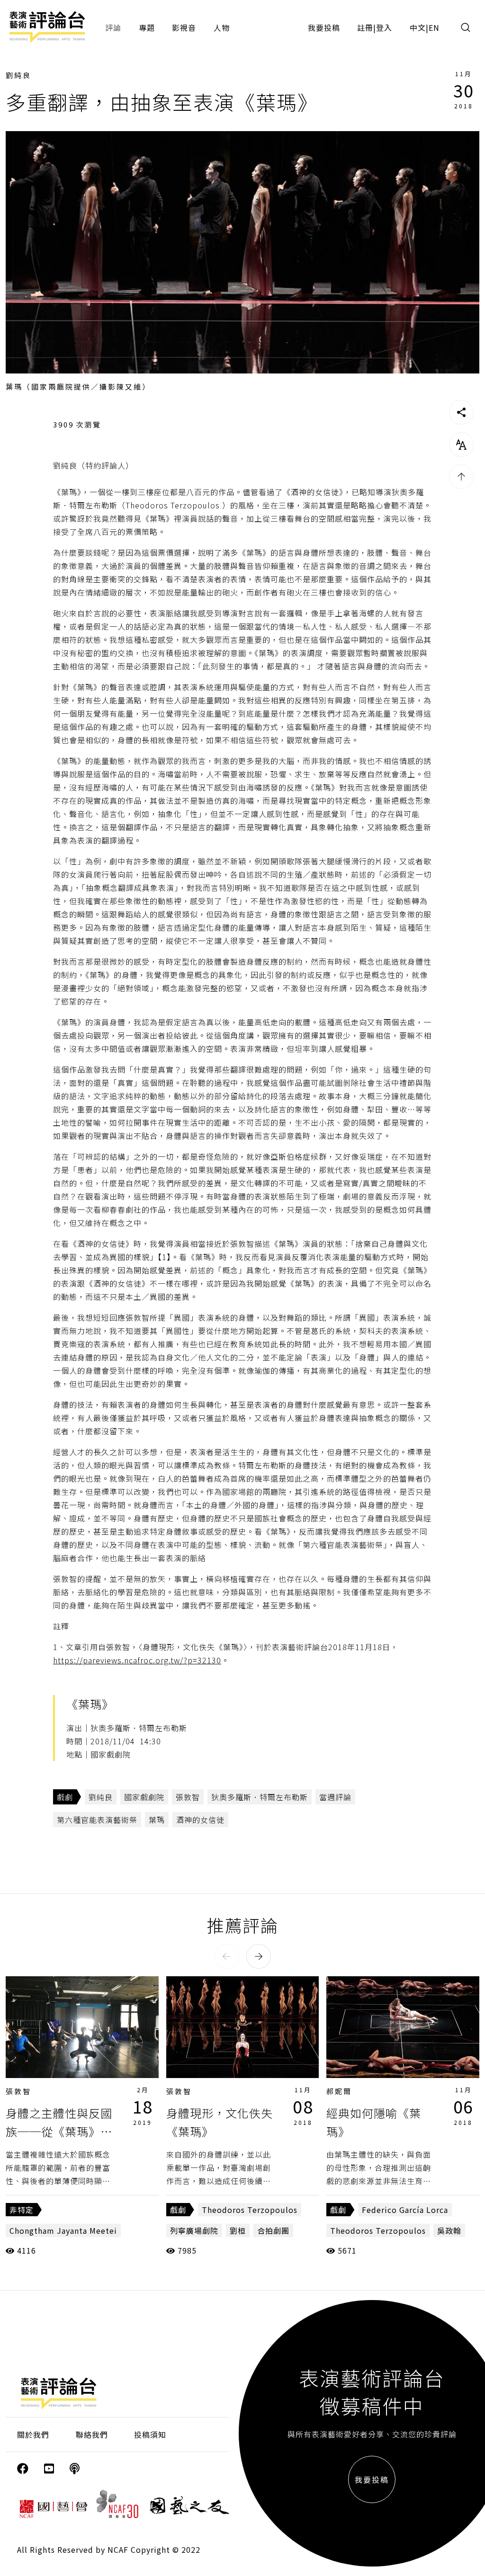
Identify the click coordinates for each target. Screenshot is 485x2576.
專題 (147, 27)
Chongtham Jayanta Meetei (63, 2230)
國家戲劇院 (144, 1797)
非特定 (22, 2210)
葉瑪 (157, 1820)
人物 (222, 27)
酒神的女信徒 (200, 1820)
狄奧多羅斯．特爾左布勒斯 (260, 1797)
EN (434, 27)
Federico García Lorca (405, 2210)
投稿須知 (150, 2434)
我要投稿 (324, 27)
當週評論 (335, 1797)
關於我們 (33, 2434)
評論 (113, 27)
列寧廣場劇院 (194, 2230)
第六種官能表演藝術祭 (97, 1820)
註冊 (365, 27)
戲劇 (65, 1797)
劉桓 (238, 2230)
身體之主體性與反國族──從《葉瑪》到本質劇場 (59, 2131)
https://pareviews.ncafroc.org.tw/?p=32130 (137, 1660)
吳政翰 (449, 2230)
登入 (384, 27)
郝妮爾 (339, 2091)
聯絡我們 (92, 2434)
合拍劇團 (273, 2230)
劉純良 (18, 75)
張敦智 (188, 1797)
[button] (226, 1956)
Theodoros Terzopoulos (250, 2210)
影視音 (184, 27)
